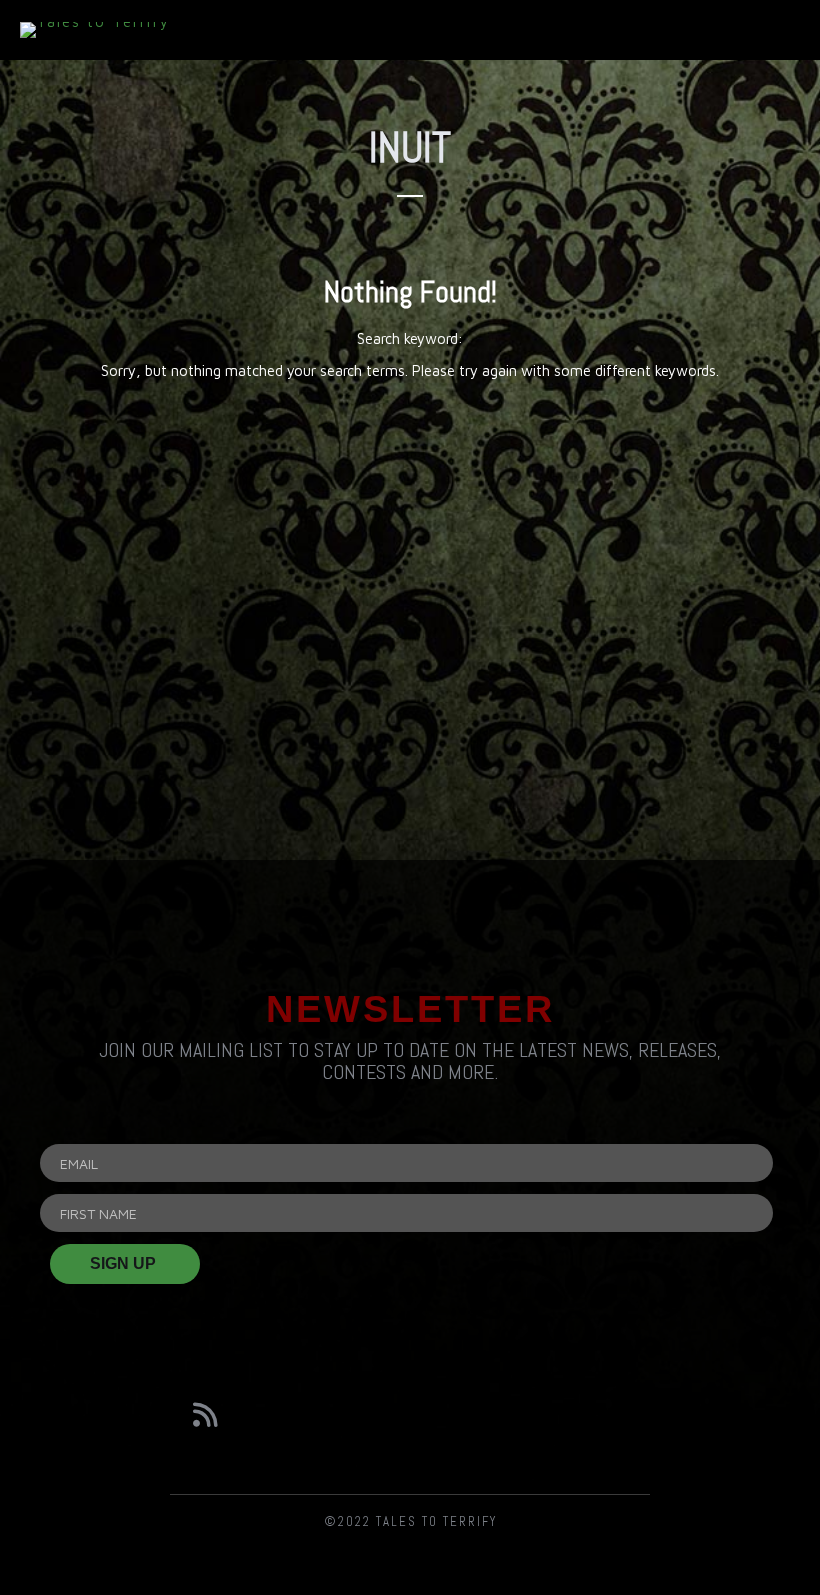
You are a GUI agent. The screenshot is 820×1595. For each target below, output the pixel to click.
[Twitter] (410, 1415)
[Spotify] (512, 1415)
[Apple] (615, 1415)
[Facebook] (307, 1415)
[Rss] (205, 1415)
